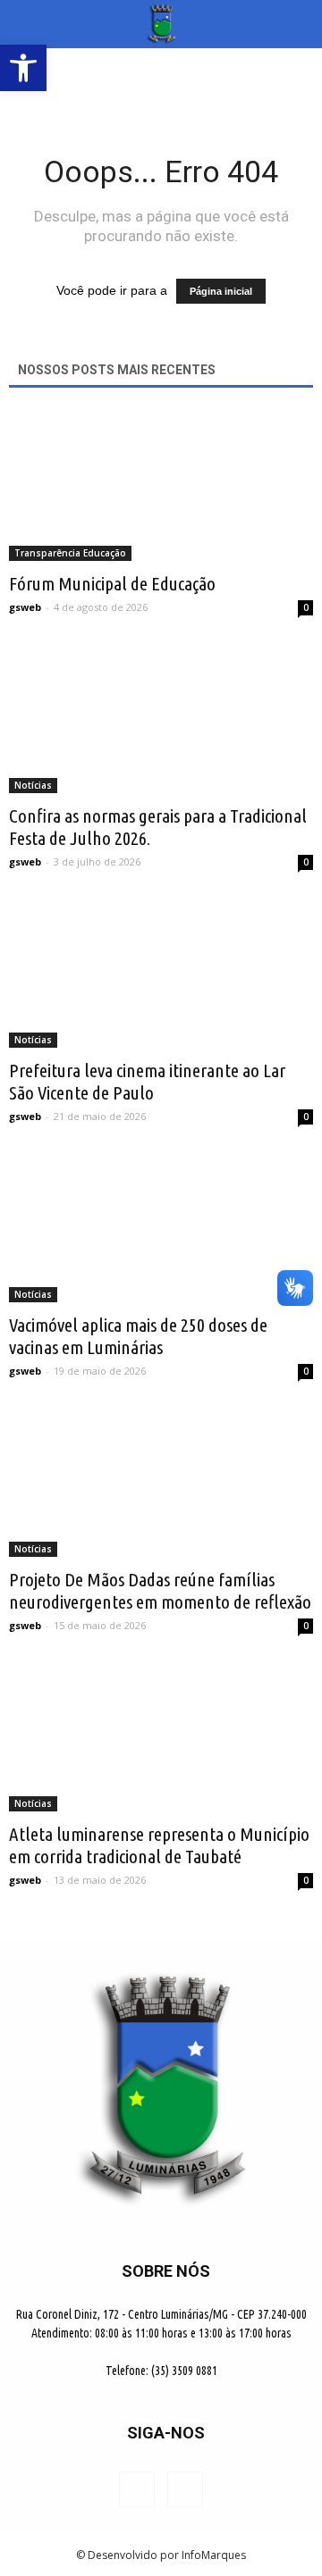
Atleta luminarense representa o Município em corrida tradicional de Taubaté (159, 1845)
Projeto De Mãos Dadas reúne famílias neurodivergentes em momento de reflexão (160, 1590)
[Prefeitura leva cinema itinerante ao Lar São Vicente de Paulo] (161, 973)
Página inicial (221, 291)
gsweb (25, 607)
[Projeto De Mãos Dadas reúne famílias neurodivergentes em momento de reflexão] (161, 1482)
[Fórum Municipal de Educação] (161, 486)
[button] (297, 24)
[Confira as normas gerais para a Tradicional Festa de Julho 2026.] (161, 718)
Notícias (33, 785)
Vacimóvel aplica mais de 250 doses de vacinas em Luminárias (138, 1336)
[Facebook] (137, 2489)
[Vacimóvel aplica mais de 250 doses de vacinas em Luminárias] (161, 1227)
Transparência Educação (70, 553)
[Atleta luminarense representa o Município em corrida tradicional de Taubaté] (161, 1736)
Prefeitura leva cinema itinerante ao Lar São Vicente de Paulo (147, 1081)
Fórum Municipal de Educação (112, 583)
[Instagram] (185, 2489)
